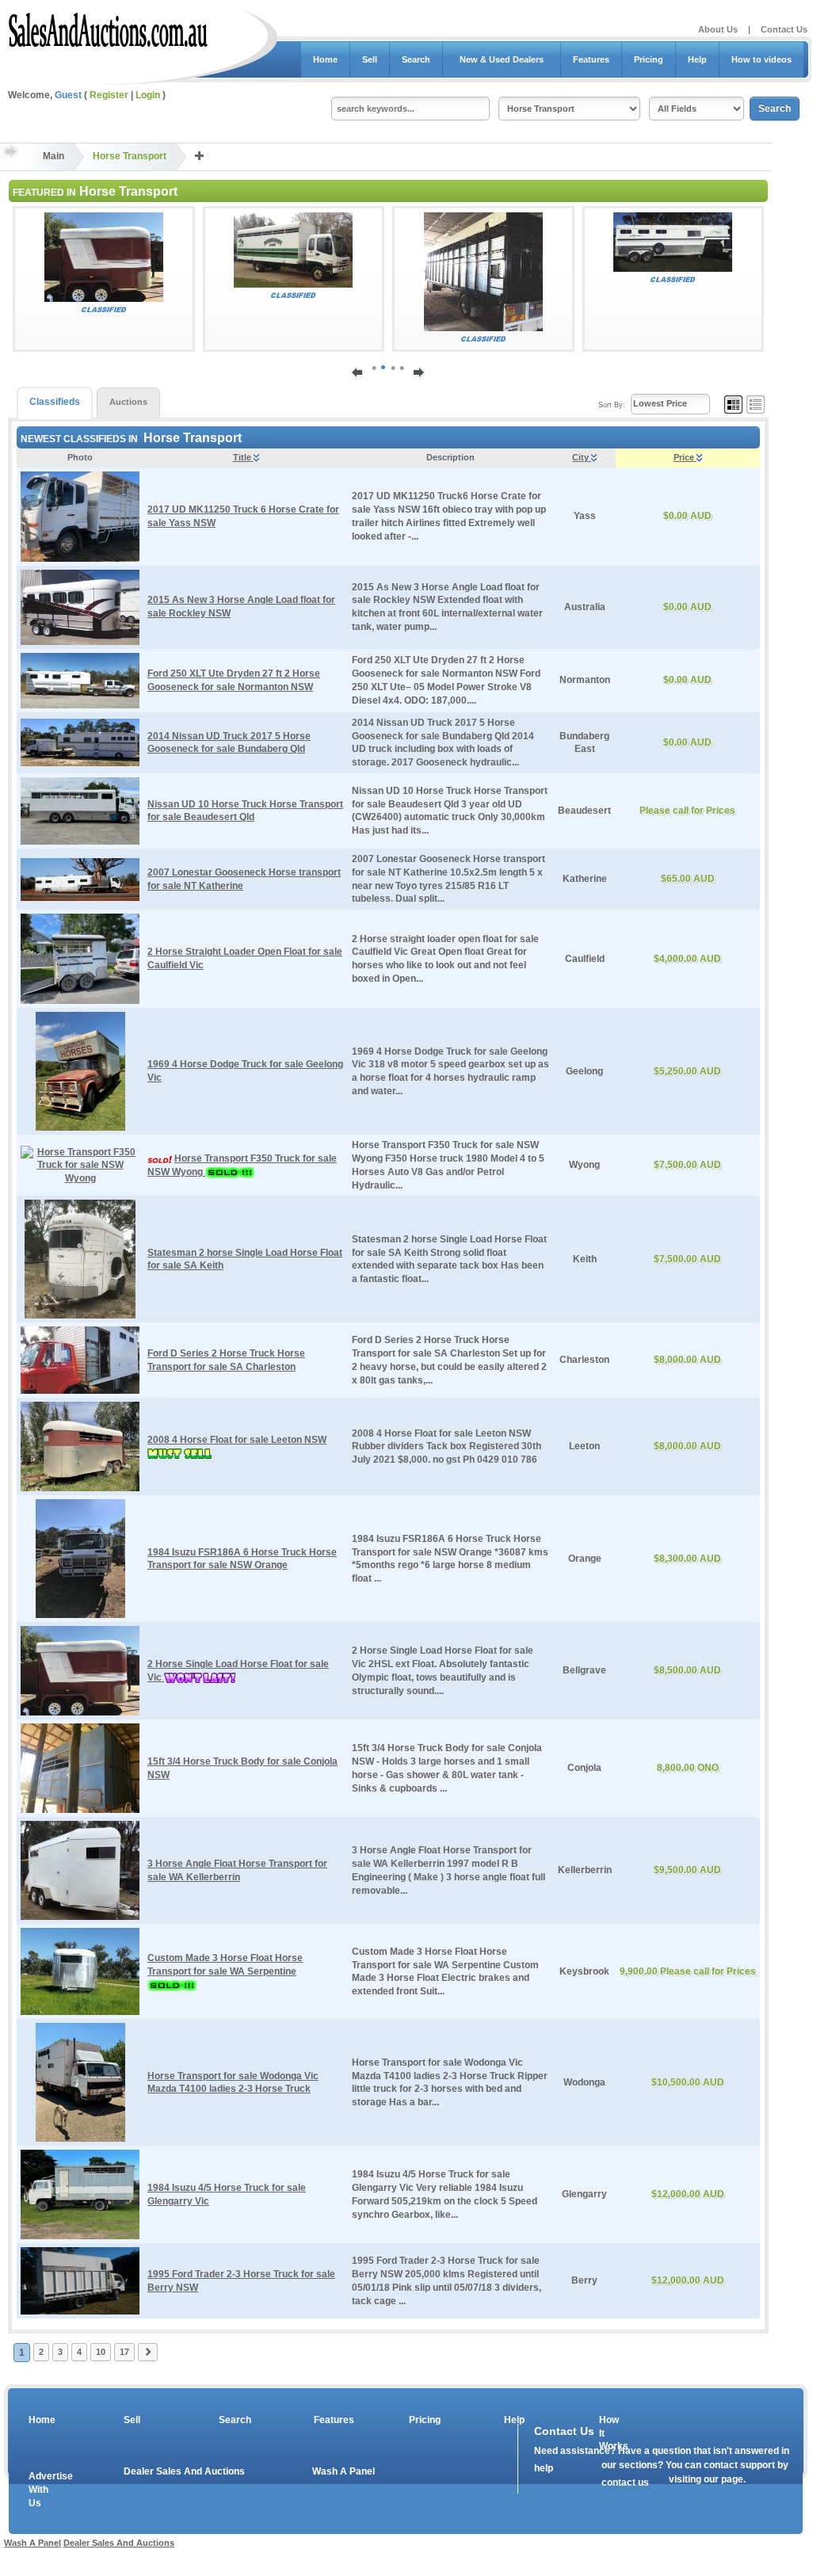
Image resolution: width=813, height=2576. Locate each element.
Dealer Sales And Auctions (184, 2471)
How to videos (761, 59)
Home (325, 59)
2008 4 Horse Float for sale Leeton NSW (237, 1440)
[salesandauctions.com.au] (109, 27)
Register (109, 95)
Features (591, 59)
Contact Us (784, 29)
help (544, 2468)
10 (101, 2352)
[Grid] (733, 404)
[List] (756, 404)
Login (148, 95)
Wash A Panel (344, 2471)
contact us (625, 2483)
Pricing (649, 59)
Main (53, 156)
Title (243, 457)
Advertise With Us (40, 2490)
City (582, 457)
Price (685, 457)
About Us (718, 29)
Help (697, 59)
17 (124, 2352)
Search (416, 59)
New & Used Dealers (502, 59)
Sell (370, 59)
